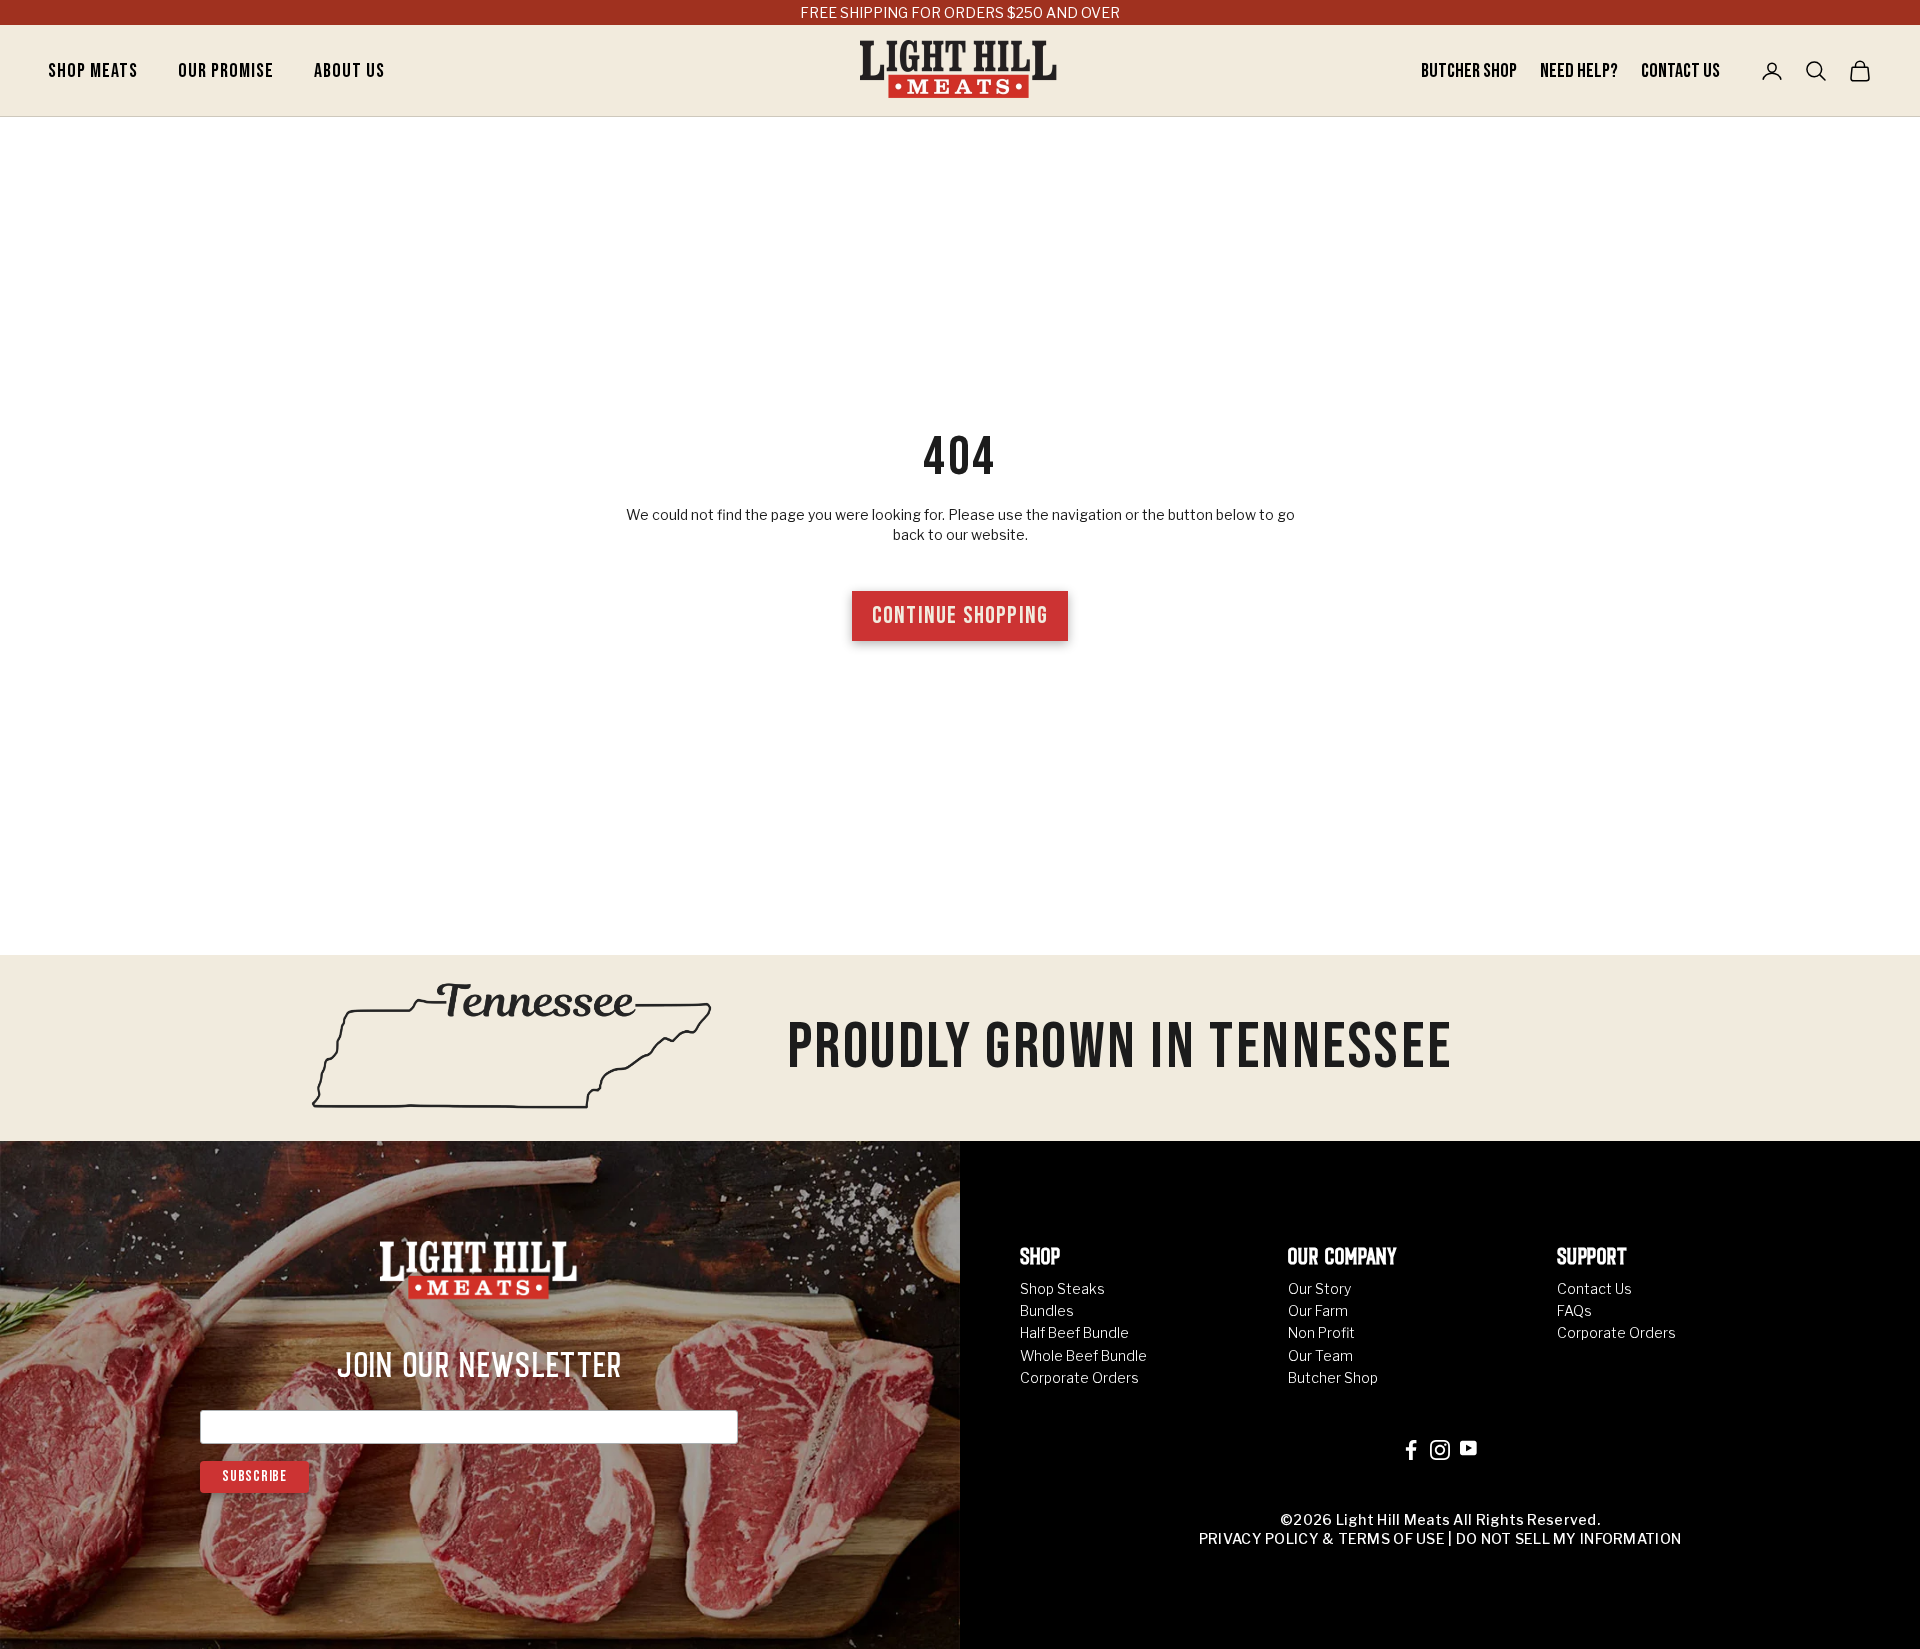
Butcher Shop (1470, 71)
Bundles (1047, 1310)
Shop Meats (93, 71)
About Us (349, 71)
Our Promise (226, 71)
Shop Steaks (1062, 1288)
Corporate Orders (1079, 1377)
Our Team (1320, 1355)
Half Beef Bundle (1074, 1332)
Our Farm (1318, 1310)
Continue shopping (960, 615)
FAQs (1574, 1310)
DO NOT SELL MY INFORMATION (1568, 1538)
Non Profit (1321, 1332)
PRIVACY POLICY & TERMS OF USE (1322, 1538)
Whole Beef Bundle (1083, 1355)
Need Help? (1580, 71)
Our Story (1319, 1288)
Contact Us (1680, 71)
